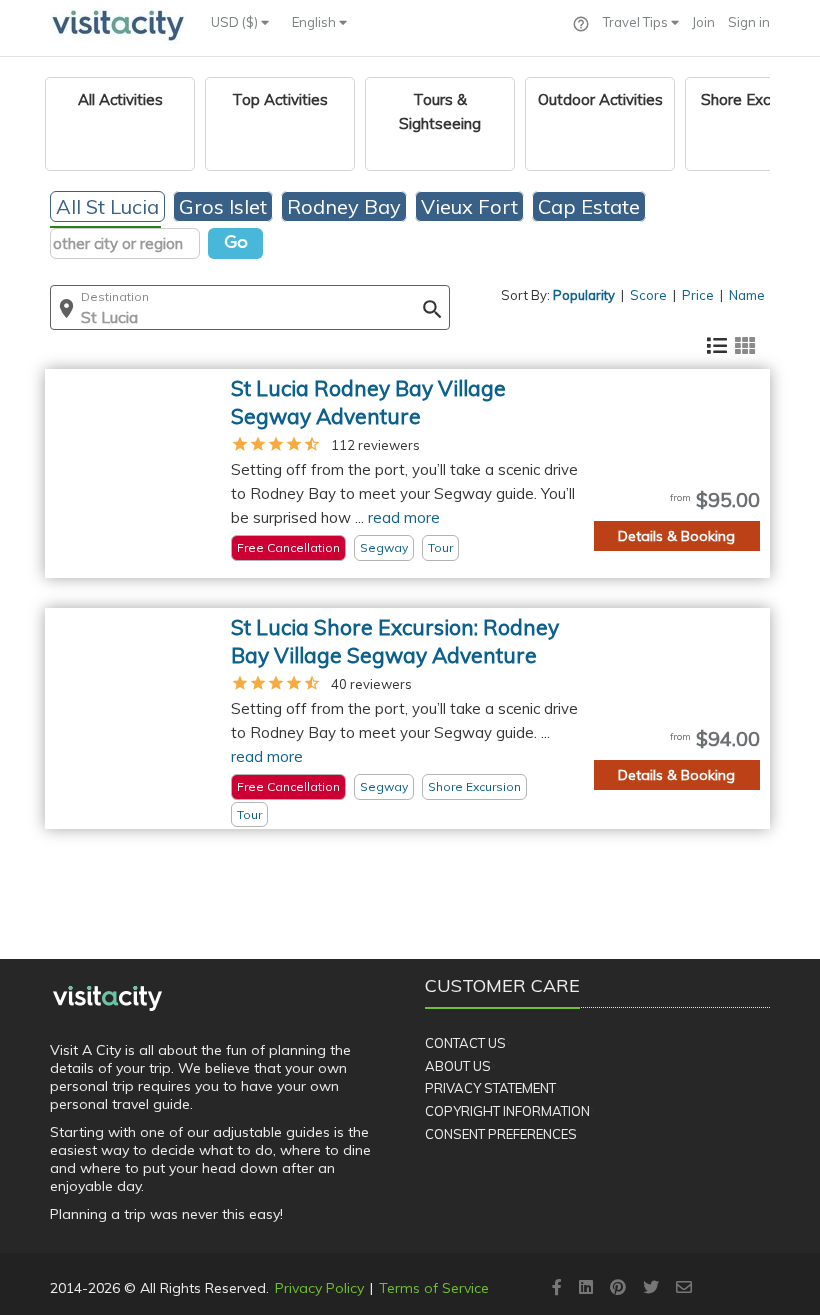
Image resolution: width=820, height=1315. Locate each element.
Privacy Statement (490, 1088)
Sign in (749, 22)
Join (703, 22)
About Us (458, 1066)
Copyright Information (507, 1111)
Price (698, 295)
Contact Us (465, 1043)
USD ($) (236, 22)
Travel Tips (637, 22)
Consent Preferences (501, 1134)
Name (747, 295)
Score (648, 295)
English (315, 22)
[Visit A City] (107, 998)
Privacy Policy (319, 1288)
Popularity (584, 295)
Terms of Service (434, 1288)
